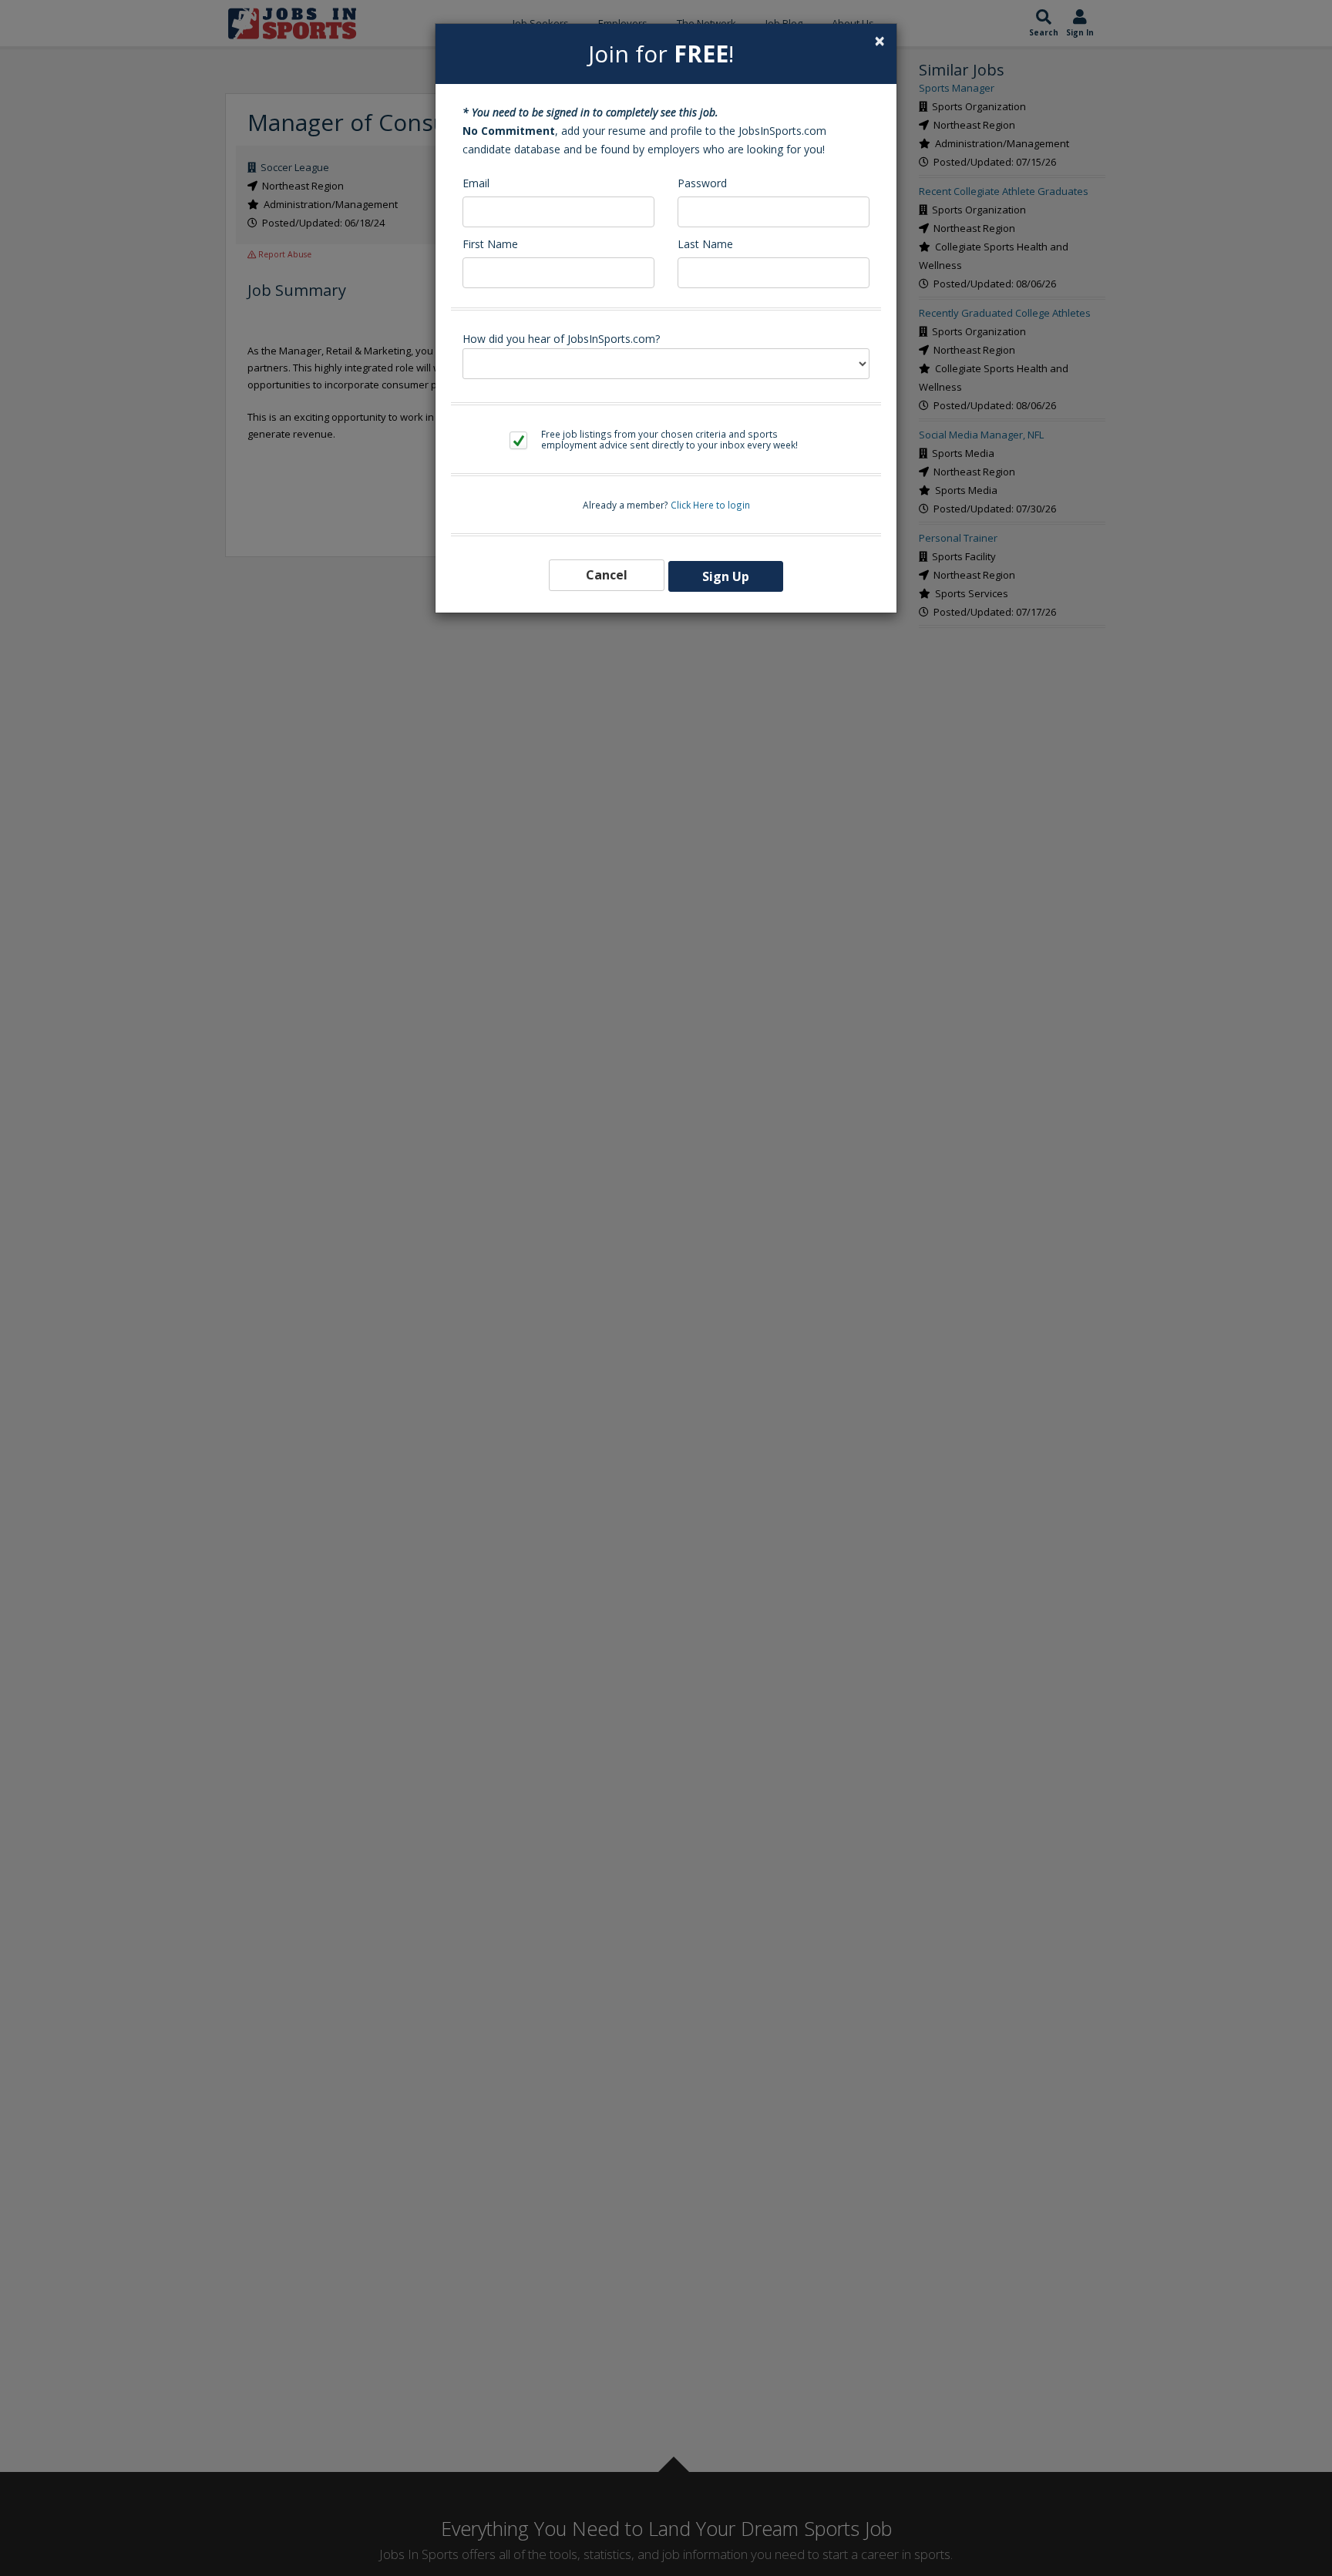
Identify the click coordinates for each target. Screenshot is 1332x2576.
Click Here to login (710, 505)
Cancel (607, 575)
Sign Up (726, 576)
